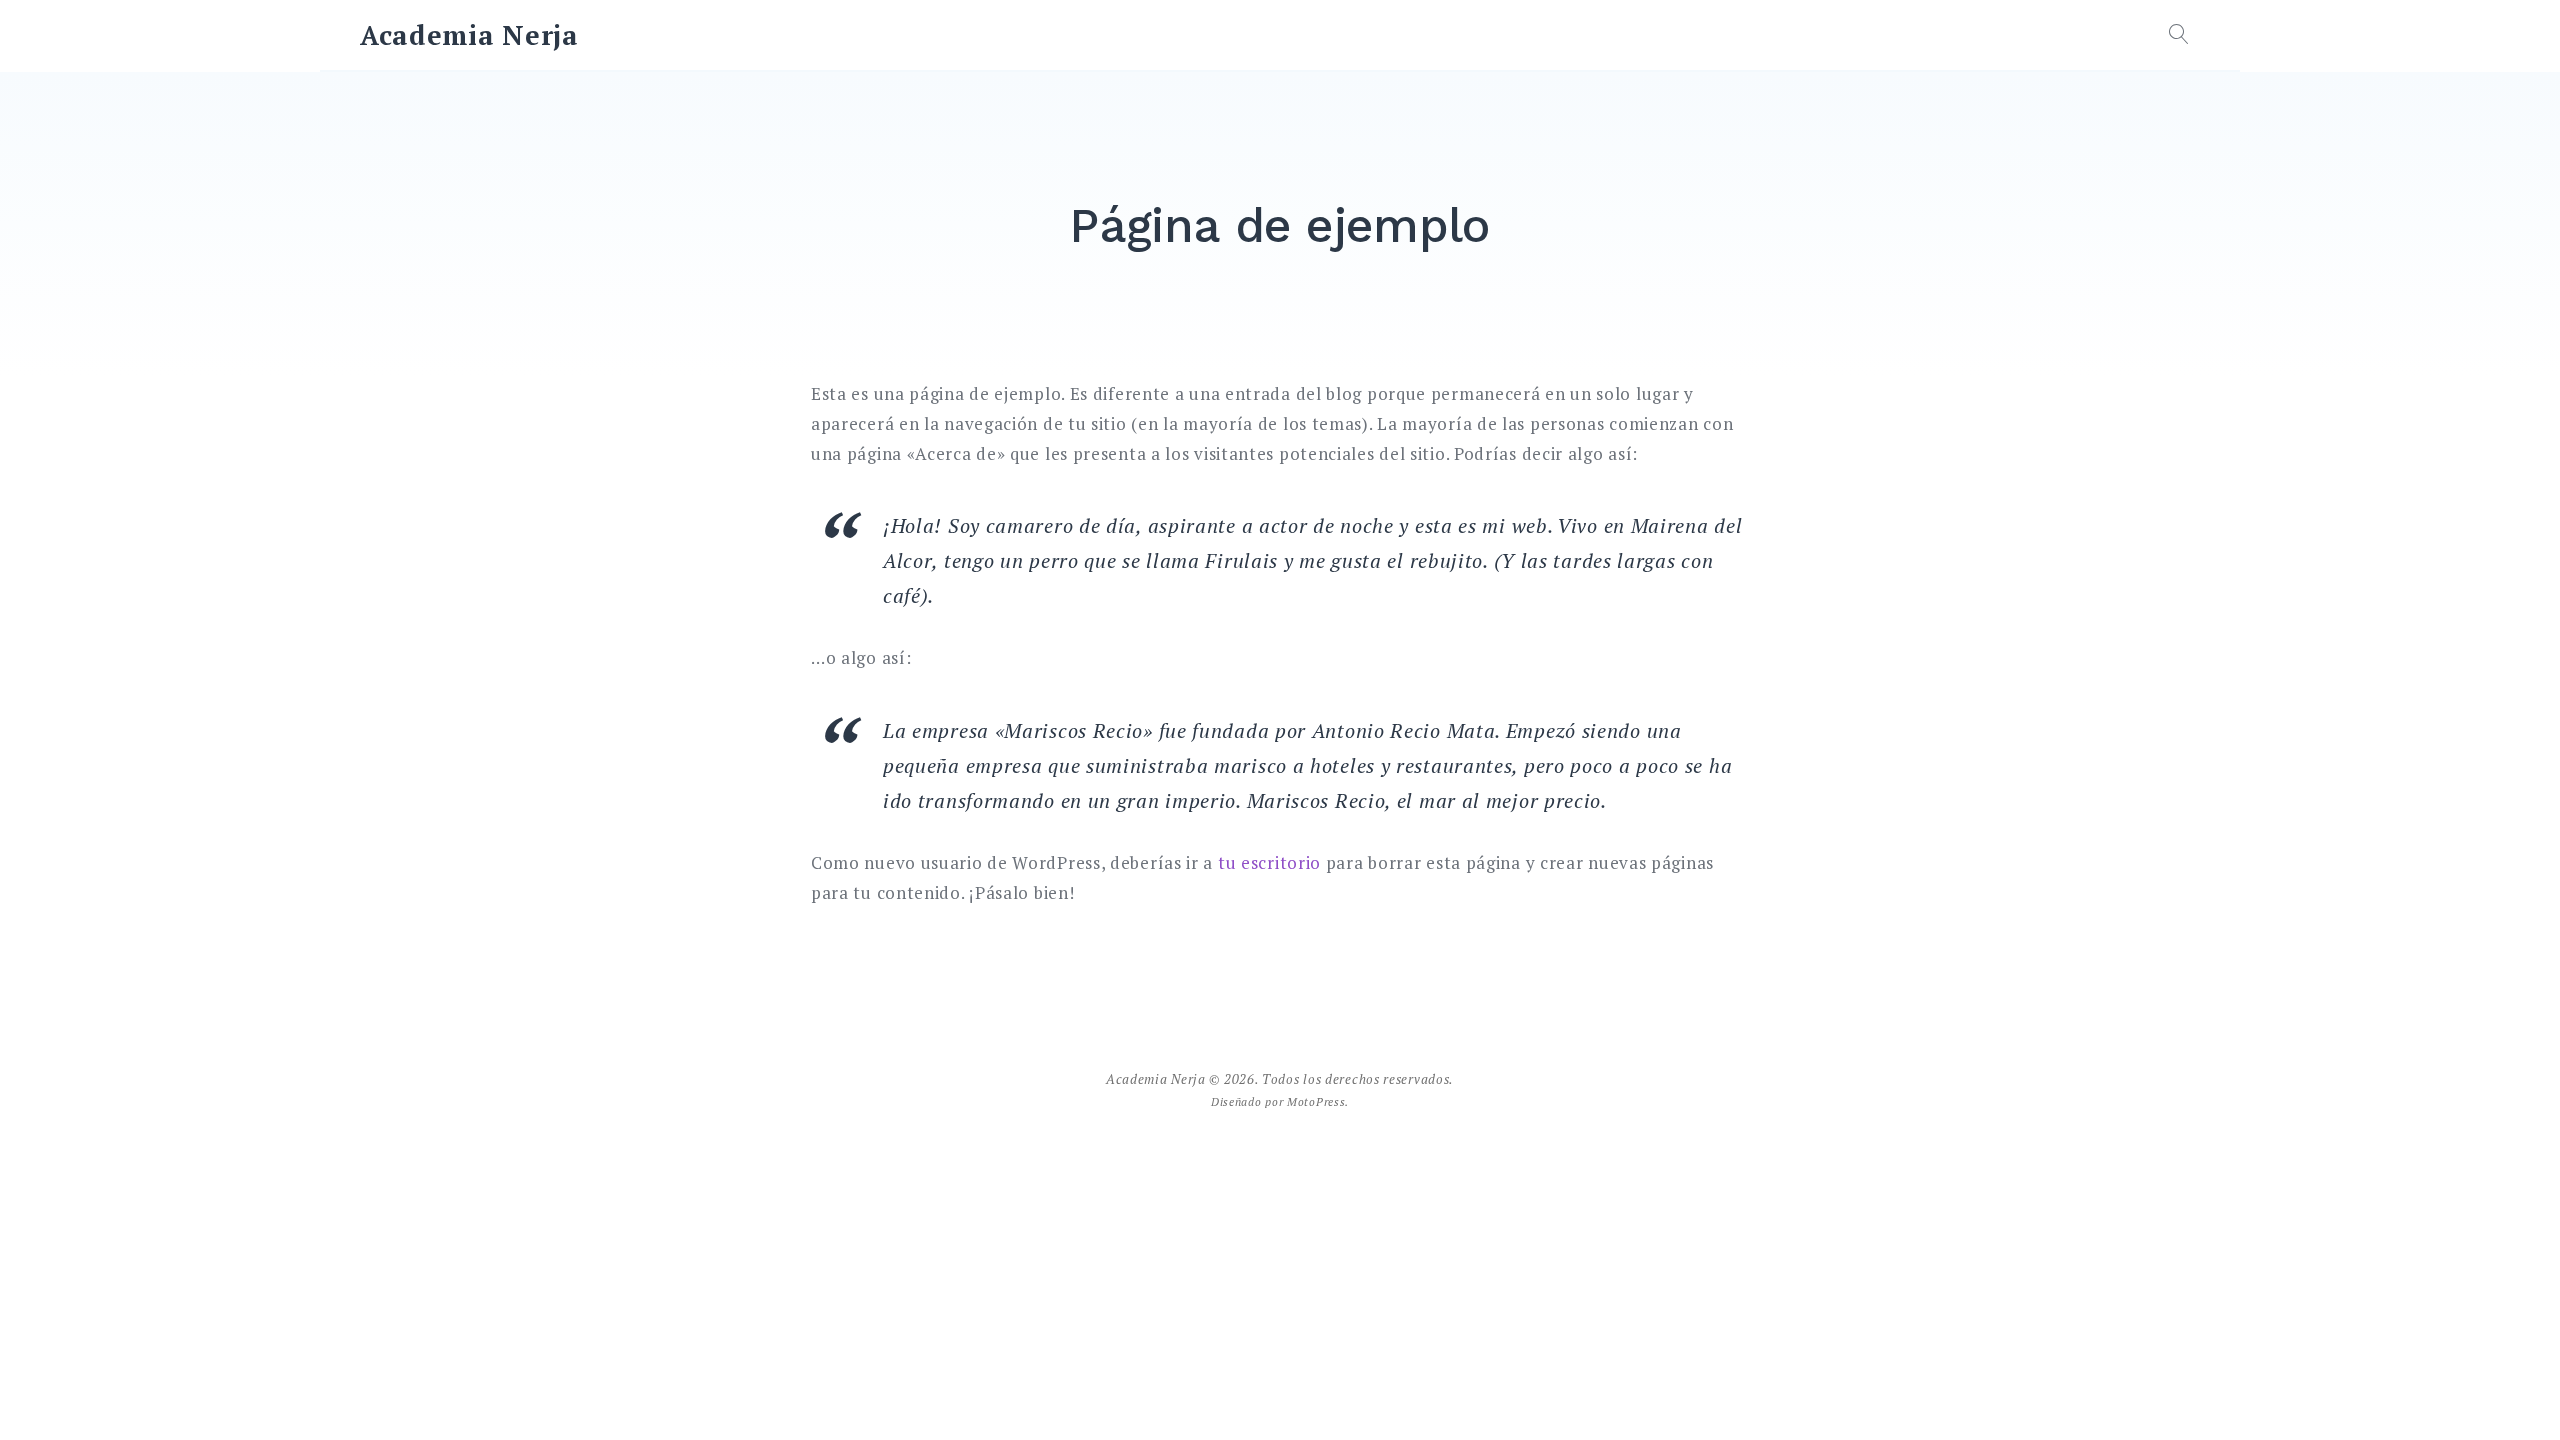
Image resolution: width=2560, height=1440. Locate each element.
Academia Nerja (469, 35)
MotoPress (1316, 1101)
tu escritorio (1269, 862)
